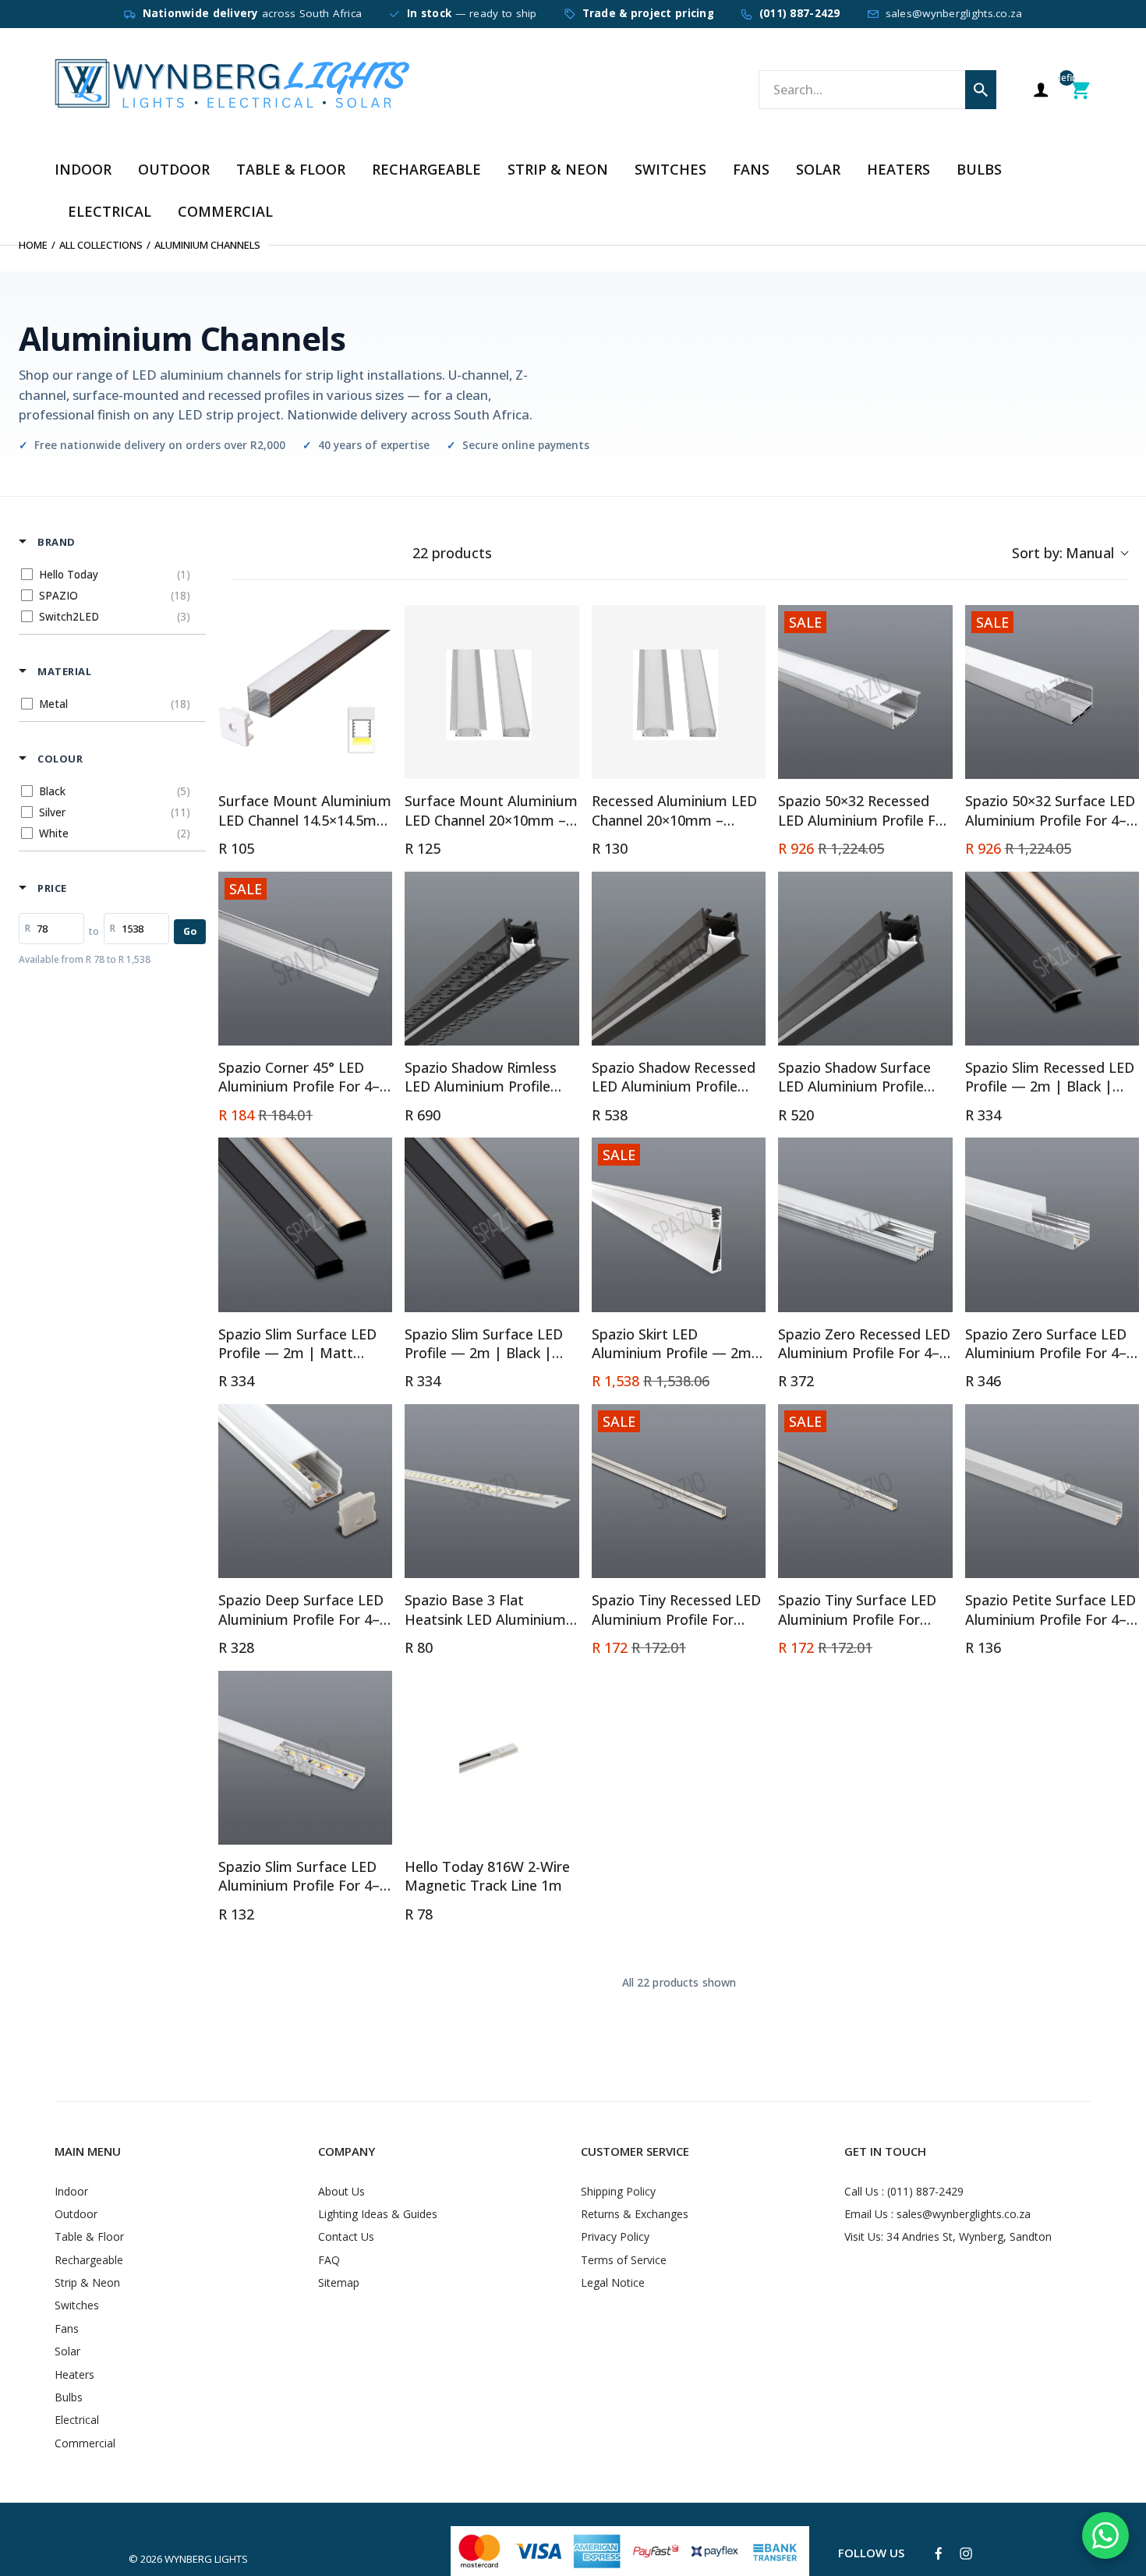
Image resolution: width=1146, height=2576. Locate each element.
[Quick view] (377, 763)
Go (190, 931)
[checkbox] (110, 575)
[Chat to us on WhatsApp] (1105, 2535)
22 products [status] (452, 553)
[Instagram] (966, 2553)
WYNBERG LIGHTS (206, 2559)
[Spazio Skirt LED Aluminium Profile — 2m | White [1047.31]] (679, 1224)
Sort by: (1063, 553)
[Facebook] (938, 2554)
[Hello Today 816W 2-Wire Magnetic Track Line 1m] (492, 1758)
